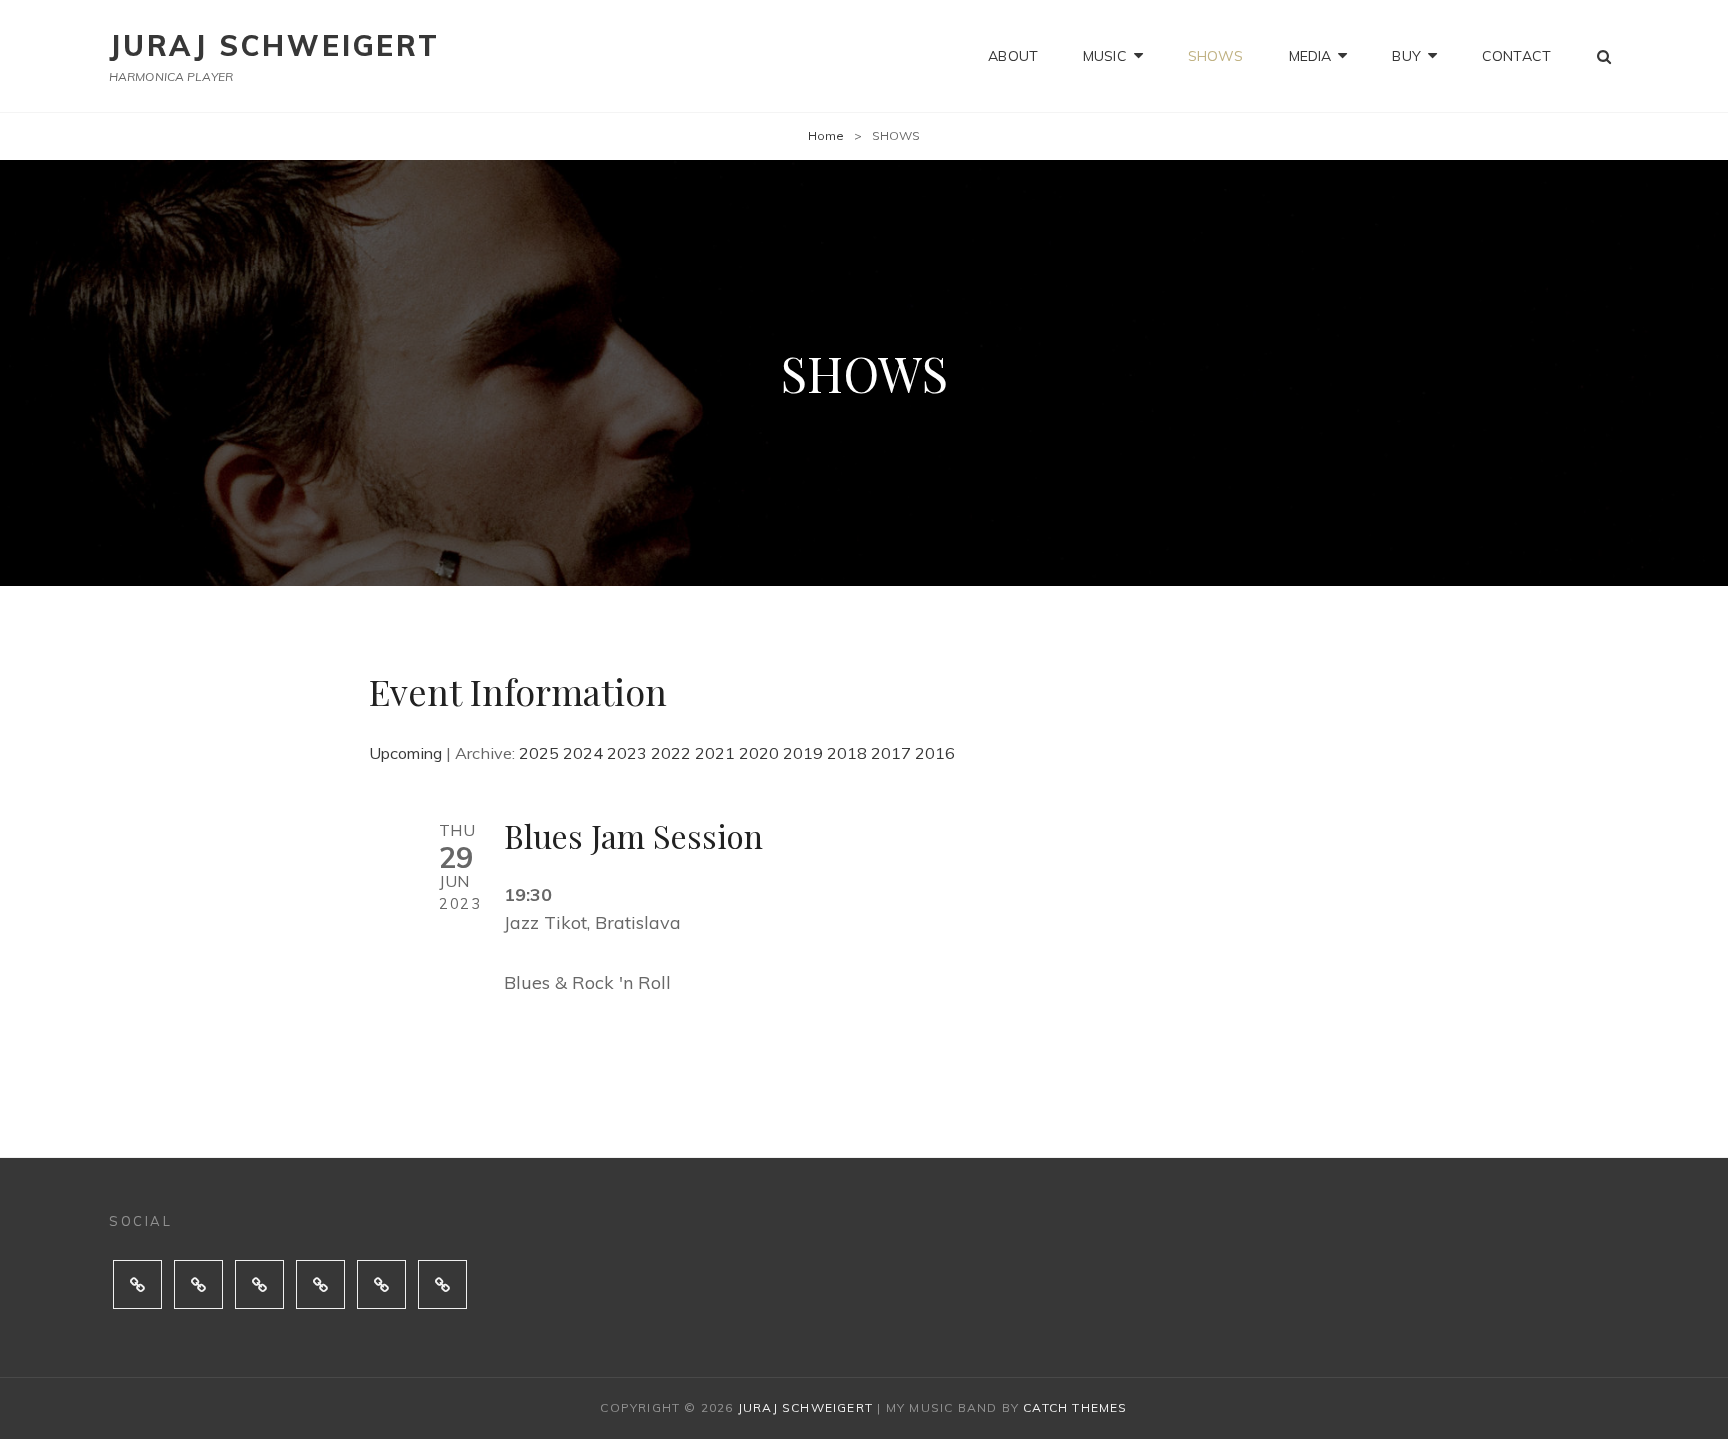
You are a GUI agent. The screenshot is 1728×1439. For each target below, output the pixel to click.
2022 (671, 753)
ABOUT (1013, 56)
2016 (935, 753)
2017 (891, 753)
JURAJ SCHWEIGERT (274, 45)
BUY (1406, 56)
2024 (583, 753)
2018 (847, 753)
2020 (759, 753)
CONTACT (1516, 56)
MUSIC (1105, 56)
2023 (627, 753)
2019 (803, 753)
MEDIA (1310, 56)
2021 (715, 753)
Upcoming (405, 753)
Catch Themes (1075, 1407)
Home (826, 135)
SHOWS (1216, 56)
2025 (539, 753)
